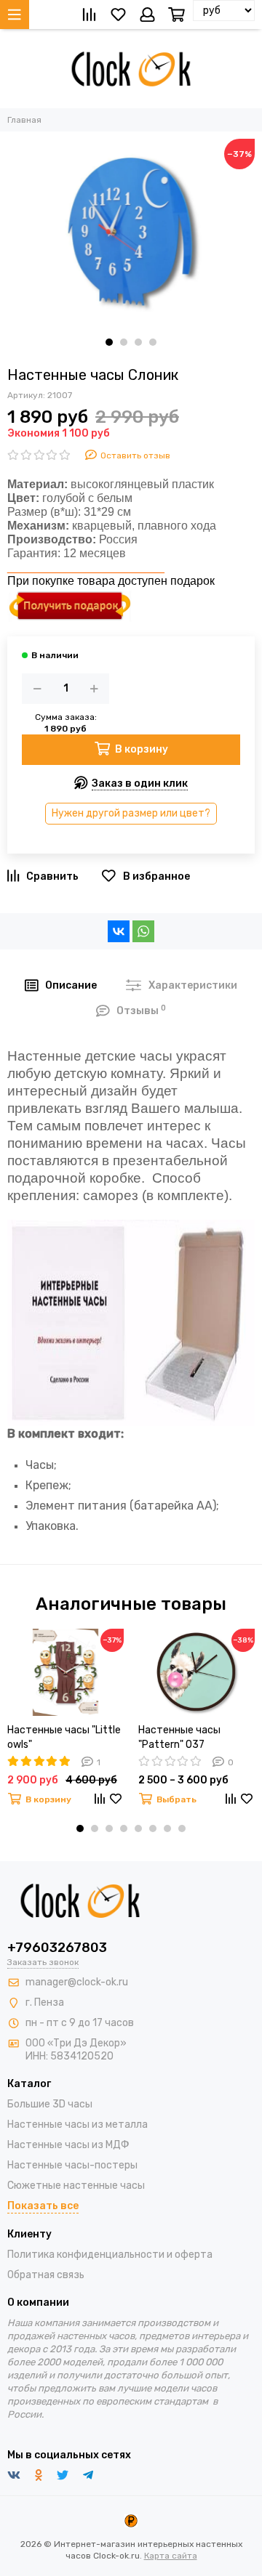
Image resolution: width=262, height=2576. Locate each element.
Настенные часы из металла (78, 2125)
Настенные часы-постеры (72, 2165)
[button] (109, 342)
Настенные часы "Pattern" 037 (179, 1737)
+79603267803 (57, 1948)
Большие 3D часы (50, 2104)
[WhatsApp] (143, 931)
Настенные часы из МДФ (68, 2145)
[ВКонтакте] (119, 931)
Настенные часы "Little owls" (64, 1737)
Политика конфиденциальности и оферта (110, 2255)
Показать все (43, 2206)
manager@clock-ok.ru (77, 1982)
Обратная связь (46, 2275)
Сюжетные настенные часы (76, 2186)
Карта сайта (171, 2556)
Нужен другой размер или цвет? (131, 813)
